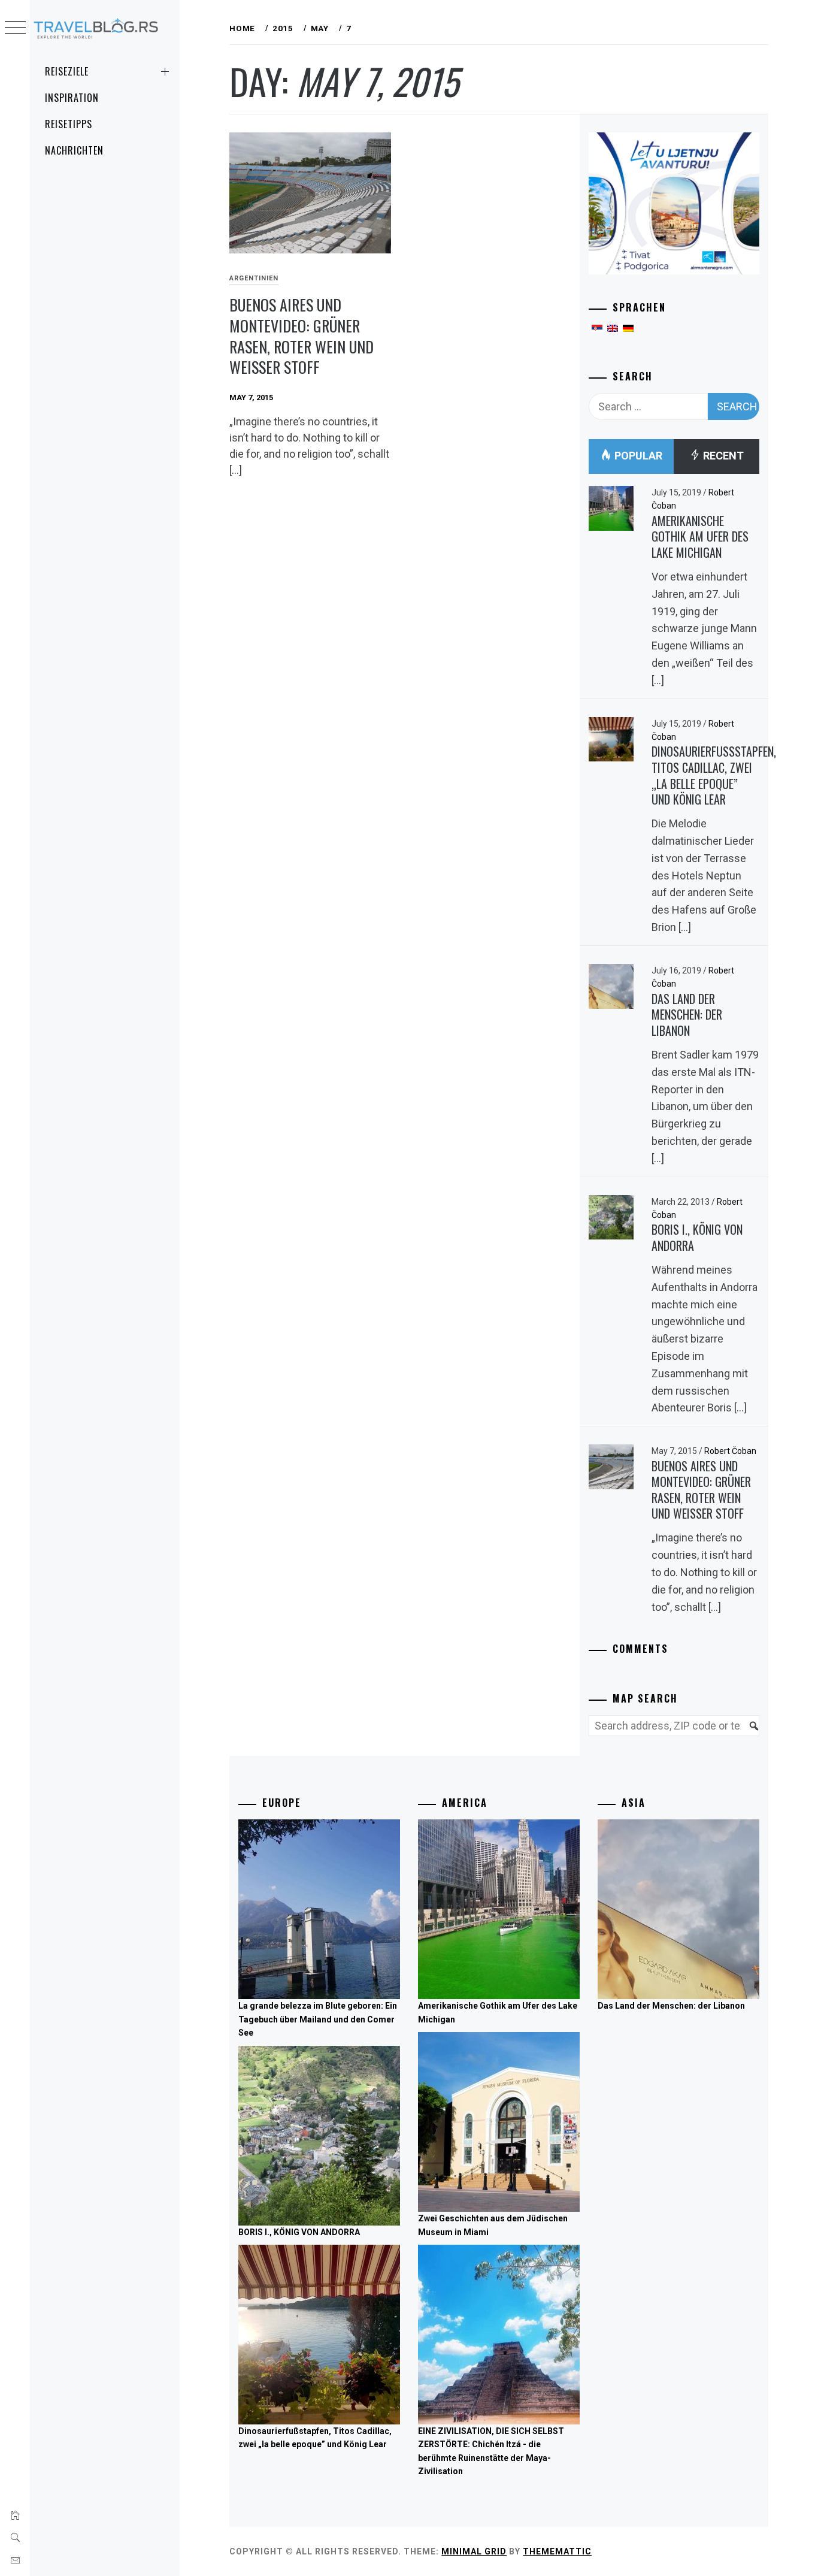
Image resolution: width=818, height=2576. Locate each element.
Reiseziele (67, 71)
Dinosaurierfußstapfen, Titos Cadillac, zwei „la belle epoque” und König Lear (714, 775)
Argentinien (254, 278)
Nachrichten (74, 150)
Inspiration (72, 98)
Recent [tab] (722, 456)
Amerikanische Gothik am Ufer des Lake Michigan (700, 536)
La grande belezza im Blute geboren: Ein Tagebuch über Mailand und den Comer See (318, 2019)
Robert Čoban (730, 1451)
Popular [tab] (637, 456)
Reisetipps (69, 124)
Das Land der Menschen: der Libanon (687, 1015)
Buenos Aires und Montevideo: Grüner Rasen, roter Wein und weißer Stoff (302, 336)
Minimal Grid (474, 2551)
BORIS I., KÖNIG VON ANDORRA (697, 1237)
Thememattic (557, 2551)
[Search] (748, 1733)
